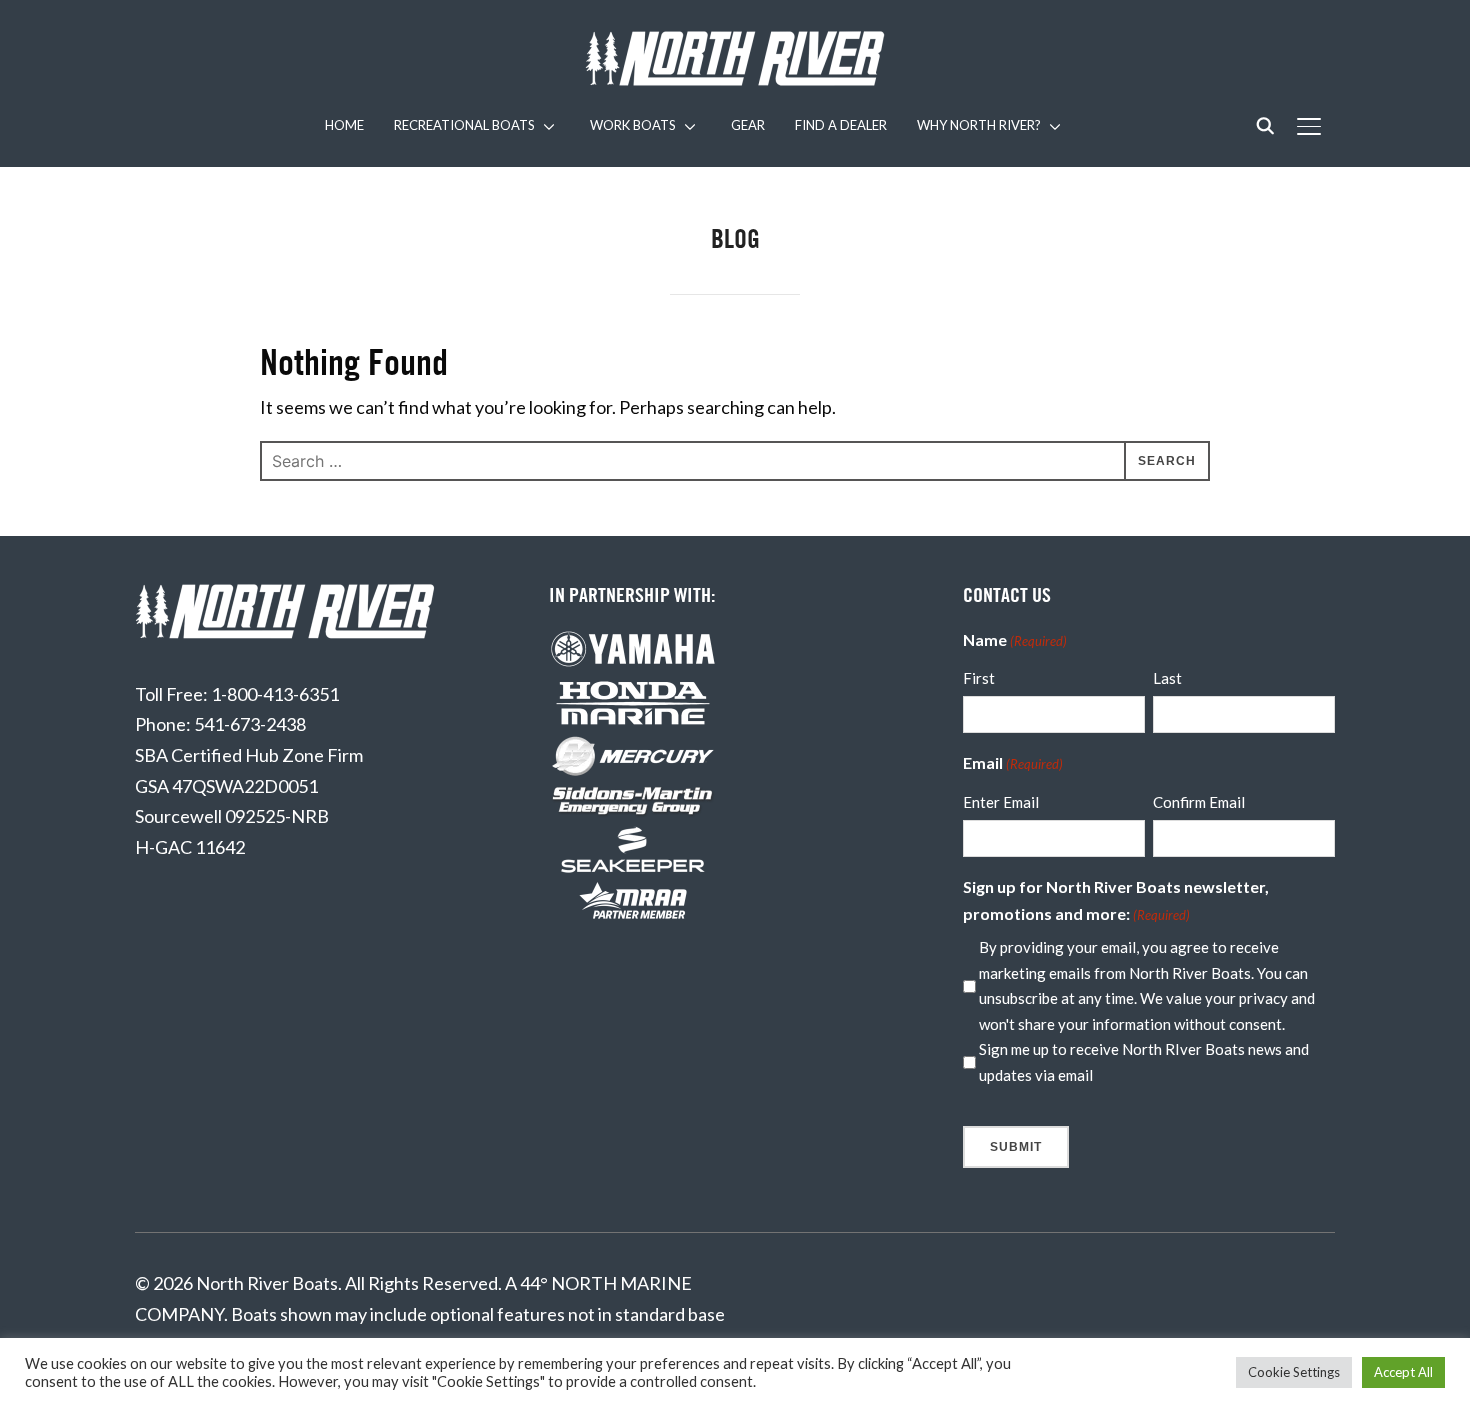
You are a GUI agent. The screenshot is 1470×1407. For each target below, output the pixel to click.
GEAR (748, 125)
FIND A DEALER (841, 125)
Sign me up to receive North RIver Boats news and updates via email (1144, 1062)
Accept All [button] (1403, 1372)
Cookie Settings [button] (1294, 1372)
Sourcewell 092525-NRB (232, 816)
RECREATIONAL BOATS (464, 125)
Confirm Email (1199, 802)
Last (1167, 678)
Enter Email (1001, 802)
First (979, 678)
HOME (344, 125)
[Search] (1265, 124)
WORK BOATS (633, 125)
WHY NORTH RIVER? (979, 125)
